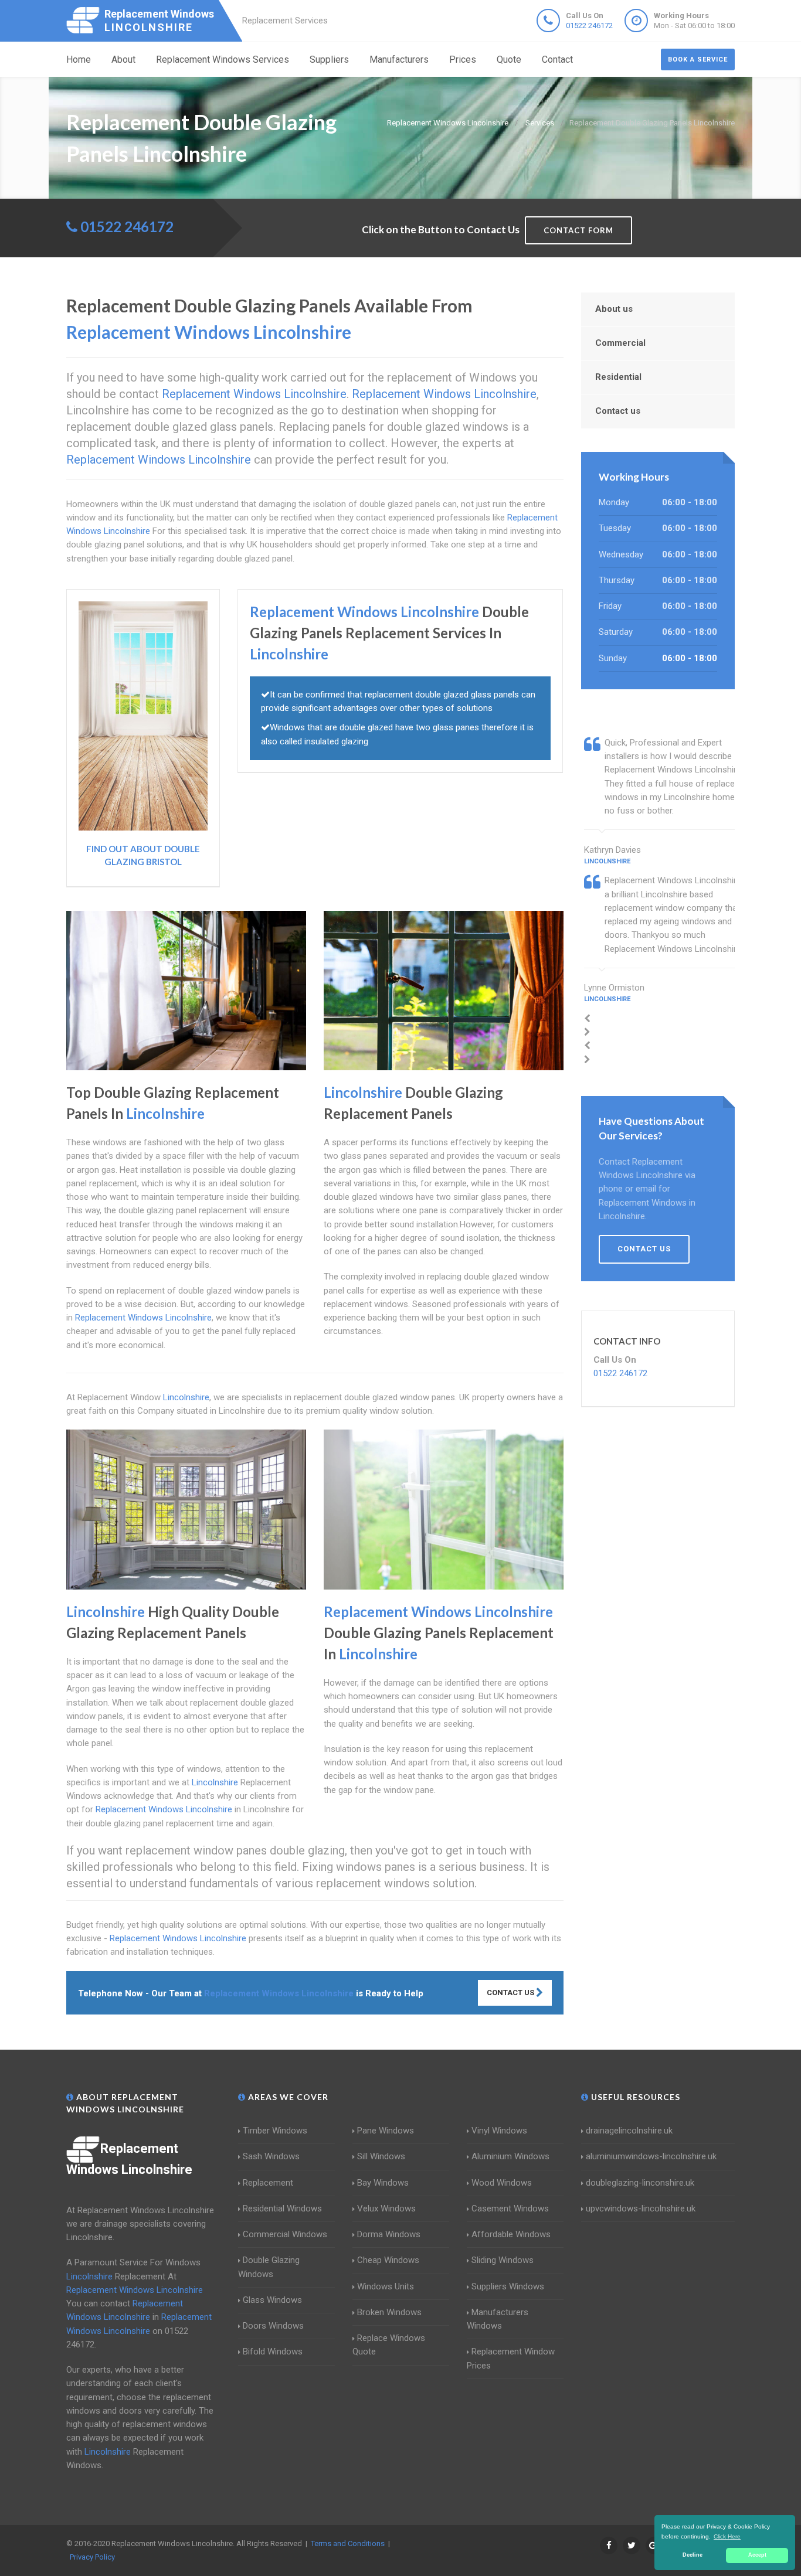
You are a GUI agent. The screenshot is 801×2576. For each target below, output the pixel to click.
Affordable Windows (511, 2234)
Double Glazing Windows (269, 2267)
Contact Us (511, 1993)
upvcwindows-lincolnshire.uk (641, 2209)
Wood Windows (502, 2183)
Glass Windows (272, 2300)
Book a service (698, 59)
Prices (463, 59)
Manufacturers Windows (498, 2319)
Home (79, 59)
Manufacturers (399, 59)
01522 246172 (589, 25)
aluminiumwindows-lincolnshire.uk (651, 2156)
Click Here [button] (727, 2536)
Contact (557, 59)
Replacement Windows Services (223, 59)
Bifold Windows (273, 2352)
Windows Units (386, 2286)
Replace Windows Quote (389, 2345)
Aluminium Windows (510, 2156)
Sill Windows (381, 2156)
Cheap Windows (388, 2260)
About (123, 59)
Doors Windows (273, 2326)
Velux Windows (386, 2209)
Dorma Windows (389, 2234)
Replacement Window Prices (511, 2358)
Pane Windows (386, 2131)
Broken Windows (389, 2312)
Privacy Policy (92, 2557)
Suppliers (329, 59)
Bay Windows (383, 2183)
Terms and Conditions (348, 2543)
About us (614, 309)
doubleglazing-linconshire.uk (640, 2183)
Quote (509, 59)
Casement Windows (510, 2209)
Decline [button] (693, 2555)
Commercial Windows (285, 2234)
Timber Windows (275, 2131)
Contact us (618, 411)
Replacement (268, 2183)
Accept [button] (757, 2555)
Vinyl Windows (499, 2131)
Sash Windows (271, 2156)
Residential (618, 377)
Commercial (620, 343)
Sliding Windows (503, 2260)
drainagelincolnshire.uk (629, 2131)
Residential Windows (282, 2209)
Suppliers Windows (508, 2286)
